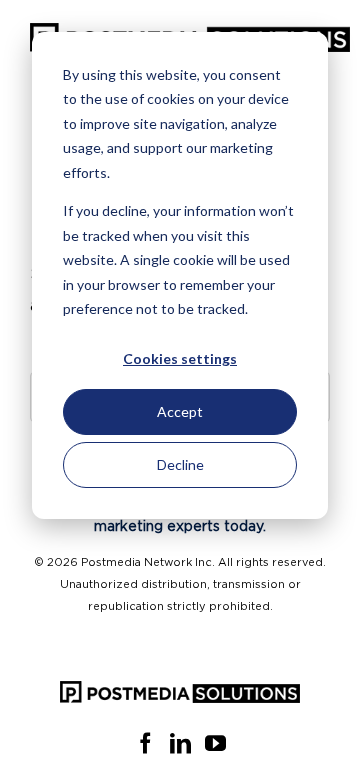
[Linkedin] (180, 743)
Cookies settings (180, 358)
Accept (180, 411)
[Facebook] (145, 743)
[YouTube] (215, 743)
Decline (180, 464)
